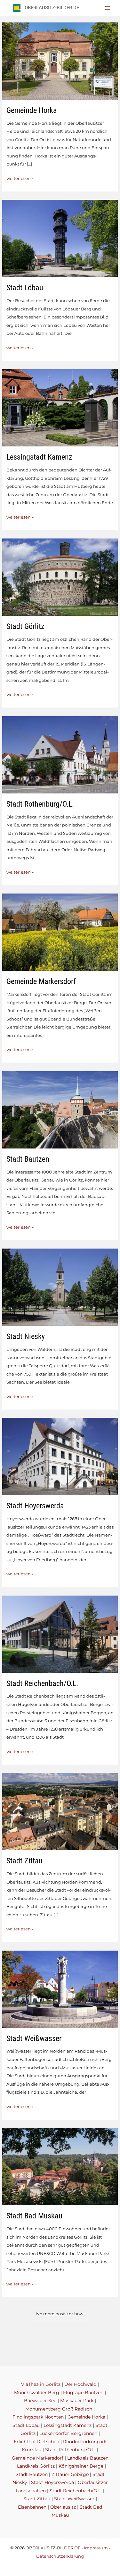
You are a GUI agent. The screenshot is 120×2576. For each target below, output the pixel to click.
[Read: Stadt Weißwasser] (60, 1989)
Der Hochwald (80, 2384)
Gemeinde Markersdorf (41, 981)
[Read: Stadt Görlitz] (60, 577)
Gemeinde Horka (32, 110)
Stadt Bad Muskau (34, 2216)
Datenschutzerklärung (60, 2556)
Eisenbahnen (32, 2507)
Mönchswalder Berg (37, 2393)
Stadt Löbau (25, 288)
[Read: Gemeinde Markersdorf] (60, 932)
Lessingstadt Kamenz (39, 457)
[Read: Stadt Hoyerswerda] (60, 1456)
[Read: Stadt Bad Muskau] (60, 2166)
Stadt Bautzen (28, 1159)
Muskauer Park (77, 2401)
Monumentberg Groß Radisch (59, 2409)
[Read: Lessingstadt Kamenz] (60, 407)
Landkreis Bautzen (88, 2458)
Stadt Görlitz (25, 626)
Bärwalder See (40, 2401)
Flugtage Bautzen (83, 2393)
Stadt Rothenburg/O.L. (40, 804)
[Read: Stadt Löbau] (60, 238)
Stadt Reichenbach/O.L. (42, 1683)
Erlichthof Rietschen (36, 2442)
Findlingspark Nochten (38, 2417)
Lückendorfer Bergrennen (68, 2433)
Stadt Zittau (24, 1861)
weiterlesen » (20, 179)
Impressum (96, 2548)
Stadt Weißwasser (34, 2038)
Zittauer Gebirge (70, 2474)
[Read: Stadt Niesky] (60, 1287)
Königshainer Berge (81, 2466)
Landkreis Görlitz (36, 2466)
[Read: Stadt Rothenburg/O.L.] (60, 754)
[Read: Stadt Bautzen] (60, 1109)
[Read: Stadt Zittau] (60, 1811)
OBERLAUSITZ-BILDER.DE (52, 8)
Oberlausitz (63, 2507)
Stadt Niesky (26, 1336)
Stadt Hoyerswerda (35, 1506)
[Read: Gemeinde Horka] (60, 60)
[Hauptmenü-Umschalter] (107, 8)
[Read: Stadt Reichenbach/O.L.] (60, 1634)
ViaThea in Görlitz (41, 2384)
